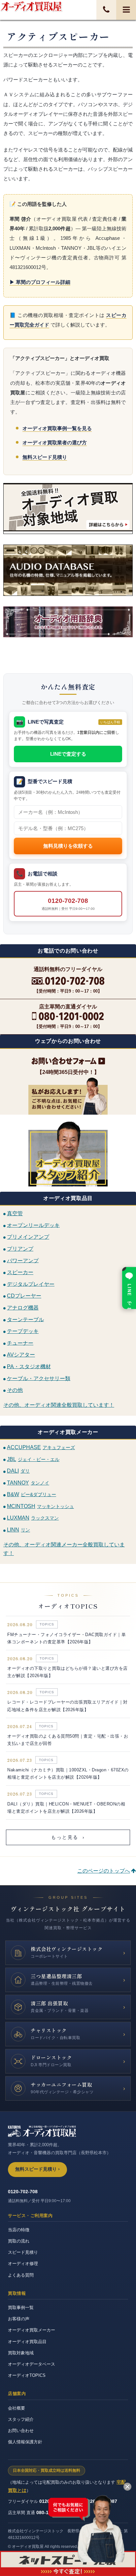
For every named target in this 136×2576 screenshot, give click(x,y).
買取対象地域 (21, 2353)
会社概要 (17, 2408)
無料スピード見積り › (37, 2169)
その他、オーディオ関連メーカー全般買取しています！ (64, 1549)
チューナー (20, 1343)
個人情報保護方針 (25, 2442)
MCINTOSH (40, 1506)
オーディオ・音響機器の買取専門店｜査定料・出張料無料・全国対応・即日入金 (31, 6)
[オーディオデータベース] (68, 570)
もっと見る (68, 1837)
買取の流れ (19, 2241)
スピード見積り (23, 2252)
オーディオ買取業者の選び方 (55, 443)
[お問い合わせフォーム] (68, 1061)
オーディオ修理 (23, 2264)
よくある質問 (21, 2275)
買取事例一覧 (21, 2308)
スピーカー (20, 1272)
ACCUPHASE (41, 1447)
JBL (33, 1459)
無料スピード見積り (45, 457)
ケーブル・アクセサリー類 (39, 1378)
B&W (32, 1494)
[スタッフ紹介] (68, 1153)
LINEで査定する (68, 754)
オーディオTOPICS (27, 2375)
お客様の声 (19, 2319)
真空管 (15, 1213)
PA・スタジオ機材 (29, 1366)
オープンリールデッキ (33, 1225)
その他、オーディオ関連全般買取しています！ (59, 1405)
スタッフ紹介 (21, 2419)
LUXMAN (33, 1518)
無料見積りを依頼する (68, 846)
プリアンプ (20, 1249)
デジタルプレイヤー (31, 1284)
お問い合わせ (21, 2431)
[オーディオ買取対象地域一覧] (68, 509)
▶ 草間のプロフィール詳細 (40, 282)
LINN (18, 1530)
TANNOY (28, 1483)
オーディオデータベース (32, 2364)
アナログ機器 (23, 1308)
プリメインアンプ (28, 1237)
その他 (15, 1390)
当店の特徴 (19, 2230)
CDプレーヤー (24, 1296)
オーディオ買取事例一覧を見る (57, 428)
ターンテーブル (25, 1319)
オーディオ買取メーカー (32, 2330)
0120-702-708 (68, 904)
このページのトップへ (104, 1871)
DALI (18, 1471)
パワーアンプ (23, 1260)
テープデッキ (23, 1331)
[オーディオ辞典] (68, 635)
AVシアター (21, 1355)
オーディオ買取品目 (27, 2342)
